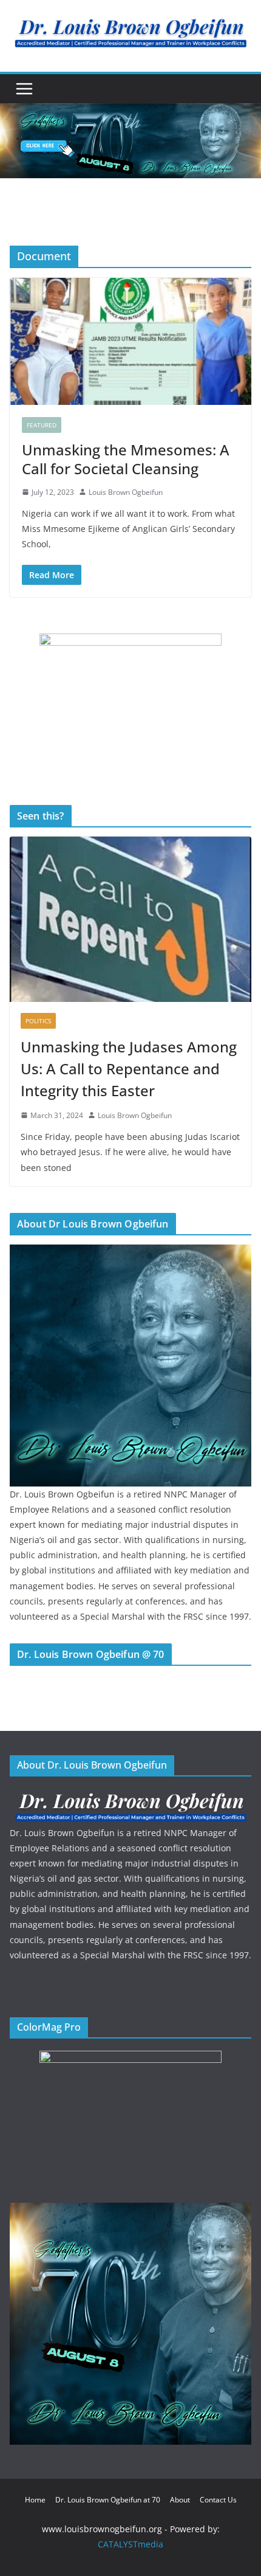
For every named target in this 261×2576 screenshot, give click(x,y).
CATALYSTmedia (130, 2544)
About (180, 2500)
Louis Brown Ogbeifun (126, 492)
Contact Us (218, 2500)
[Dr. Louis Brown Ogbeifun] (130, 1252)
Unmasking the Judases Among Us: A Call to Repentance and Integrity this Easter (129, 1069)
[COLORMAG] (130, 1796)
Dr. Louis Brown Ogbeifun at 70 (108, 2500)
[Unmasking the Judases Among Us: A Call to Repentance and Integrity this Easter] (130, 919)
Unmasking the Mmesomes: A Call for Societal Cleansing (126, 459)
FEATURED (42, 425)
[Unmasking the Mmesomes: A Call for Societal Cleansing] (130, 341)
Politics (38, 1021)
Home (35, 2500)
